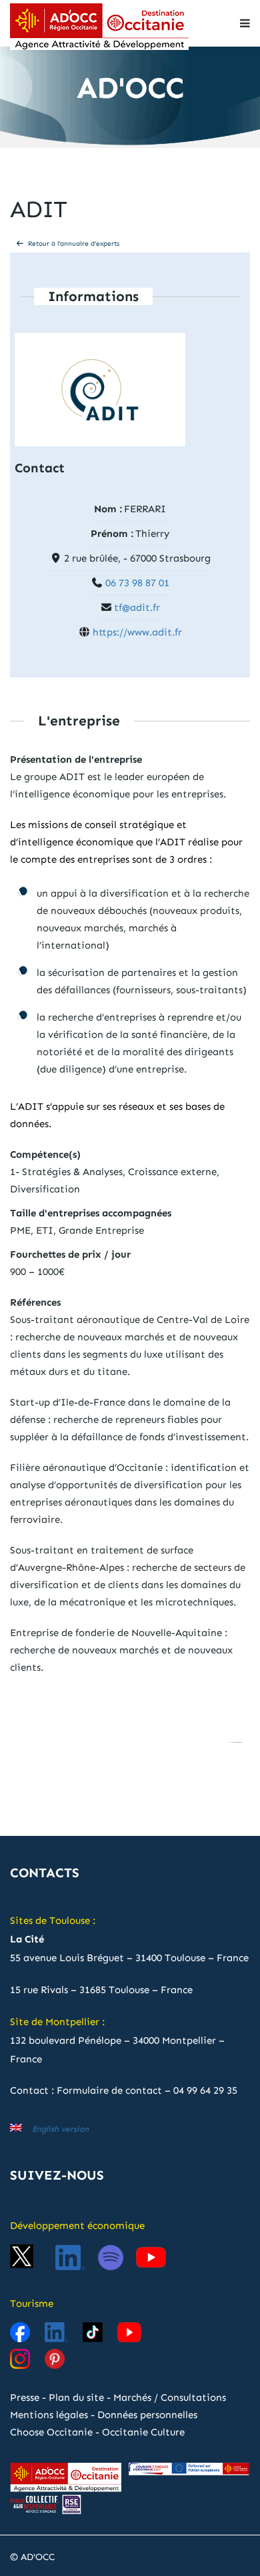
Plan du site (76, 2397)
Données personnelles (147, 2415)
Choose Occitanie (51, 2432)
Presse (25, 2397)
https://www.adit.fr (137, 632)
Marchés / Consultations (170, 2397)
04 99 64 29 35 (205, 2090)
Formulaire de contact (109, 2090)
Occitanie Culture (143, 2432)
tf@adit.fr (137, 608)
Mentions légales (49, 2415)
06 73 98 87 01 (137, 583)
